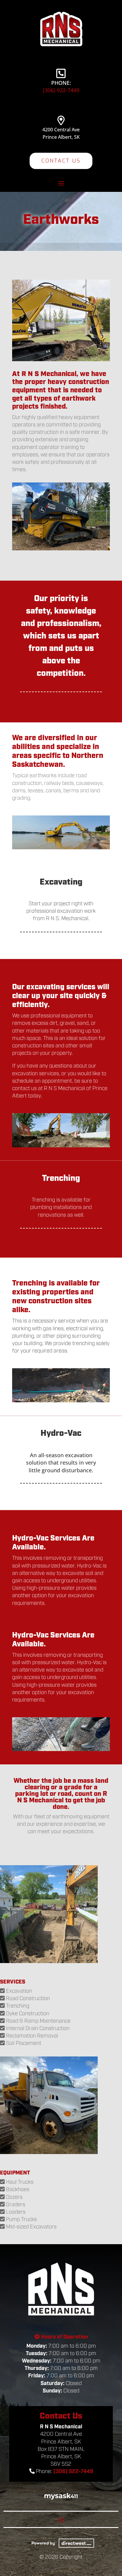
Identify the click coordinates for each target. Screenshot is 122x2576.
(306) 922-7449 (61, 90)
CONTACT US (61, 161)
